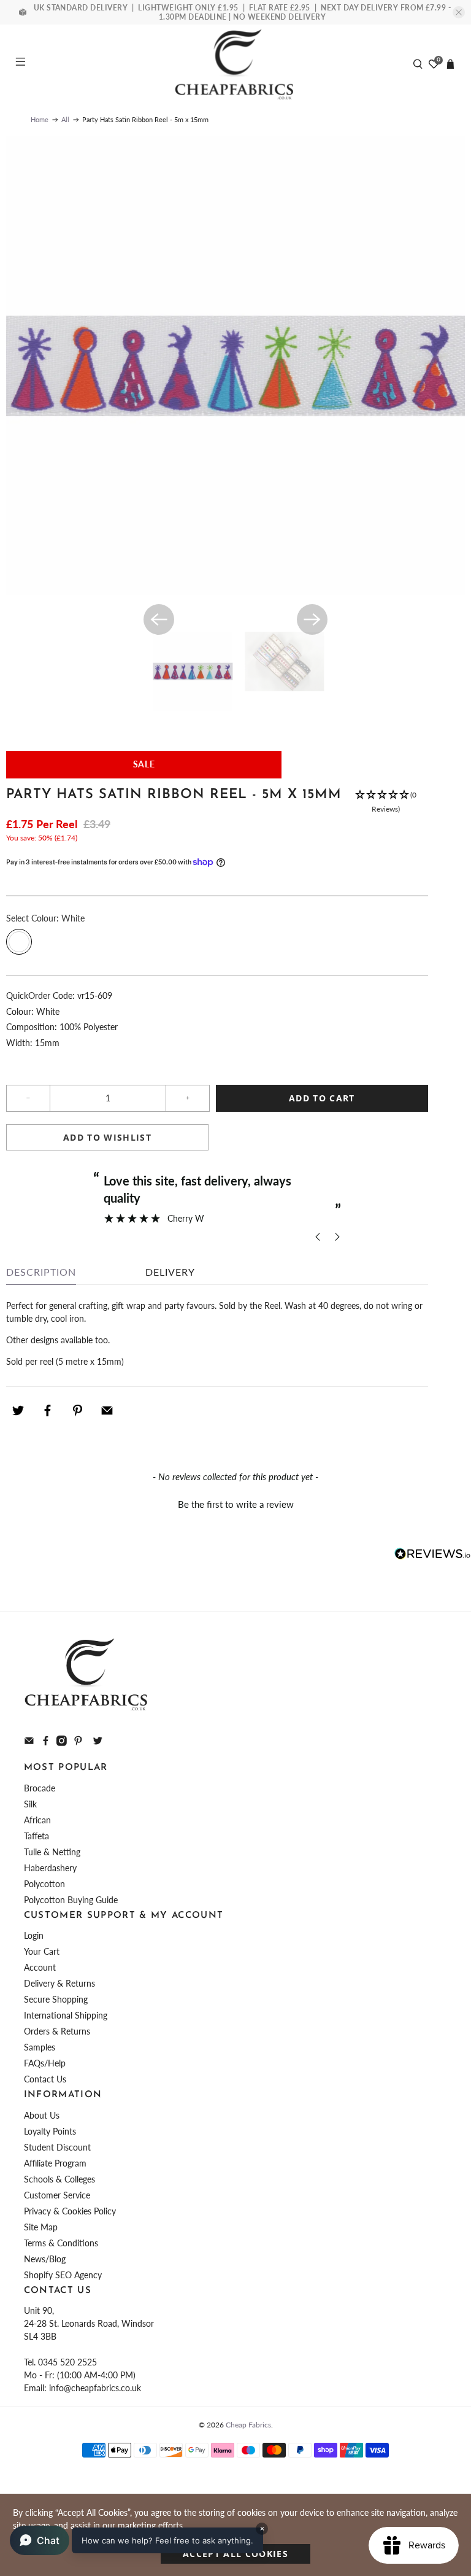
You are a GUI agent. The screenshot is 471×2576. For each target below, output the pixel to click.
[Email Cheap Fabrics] (29, 1743)
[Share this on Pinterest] (77, 1411)
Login (34, 1935)
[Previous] (159, 619)
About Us (42, 2115)
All (65, 119)
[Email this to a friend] (107, 1411)
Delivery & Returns (59, 1983)
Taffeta (36, 1836)
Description (41, 1272)
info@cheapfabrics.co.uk (95, 2388)
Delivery (170, 1272)
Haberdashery (50, 1868)
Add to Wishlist (107, 1137)
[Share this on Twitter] (18, 1411)
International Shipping (66, 2015)
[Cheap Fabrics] (235, 64)
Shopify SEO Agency (63, 2275)
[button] (386, 802)
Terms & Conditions (61, 2243)
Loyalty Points (50, 2131)
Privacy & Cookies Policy (70, 2211)
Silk (30, 1804)
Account (40, 1967)
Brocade (40, 1788)
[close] (459, 12)
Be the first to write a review (236, 1504)
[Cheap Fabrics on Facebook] (46, 1743)
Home (40, 119)
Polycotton (44, 1884)
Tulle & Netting (52, 1852)
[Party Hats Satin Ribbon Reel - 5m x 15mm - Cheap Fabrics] (235, 365)
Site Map (41, 2227)
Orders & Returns (57, 2031)
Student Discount (57, 2147)
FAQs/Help (45, 2063)
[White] (19, 942)
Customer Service (57, 2195)
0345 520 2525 (67, 2362)
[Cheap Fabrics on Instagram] (62, 1743)
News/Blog (45, 2259)
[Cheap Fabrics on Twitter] (98, 1743)
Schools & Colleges (59, 2179)
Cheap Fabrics (248, 2424)
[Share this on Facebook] (48, 1411)
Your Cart (42, 1951)
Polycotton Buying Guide (71, 1900)
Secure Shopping (56, 1999)
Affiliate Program (55, 2163)
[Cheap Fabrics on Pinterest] (78, 1743)
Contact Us (45, 2079)
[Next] (312, 619)
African (37, 1820)
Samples (40, 2047)
